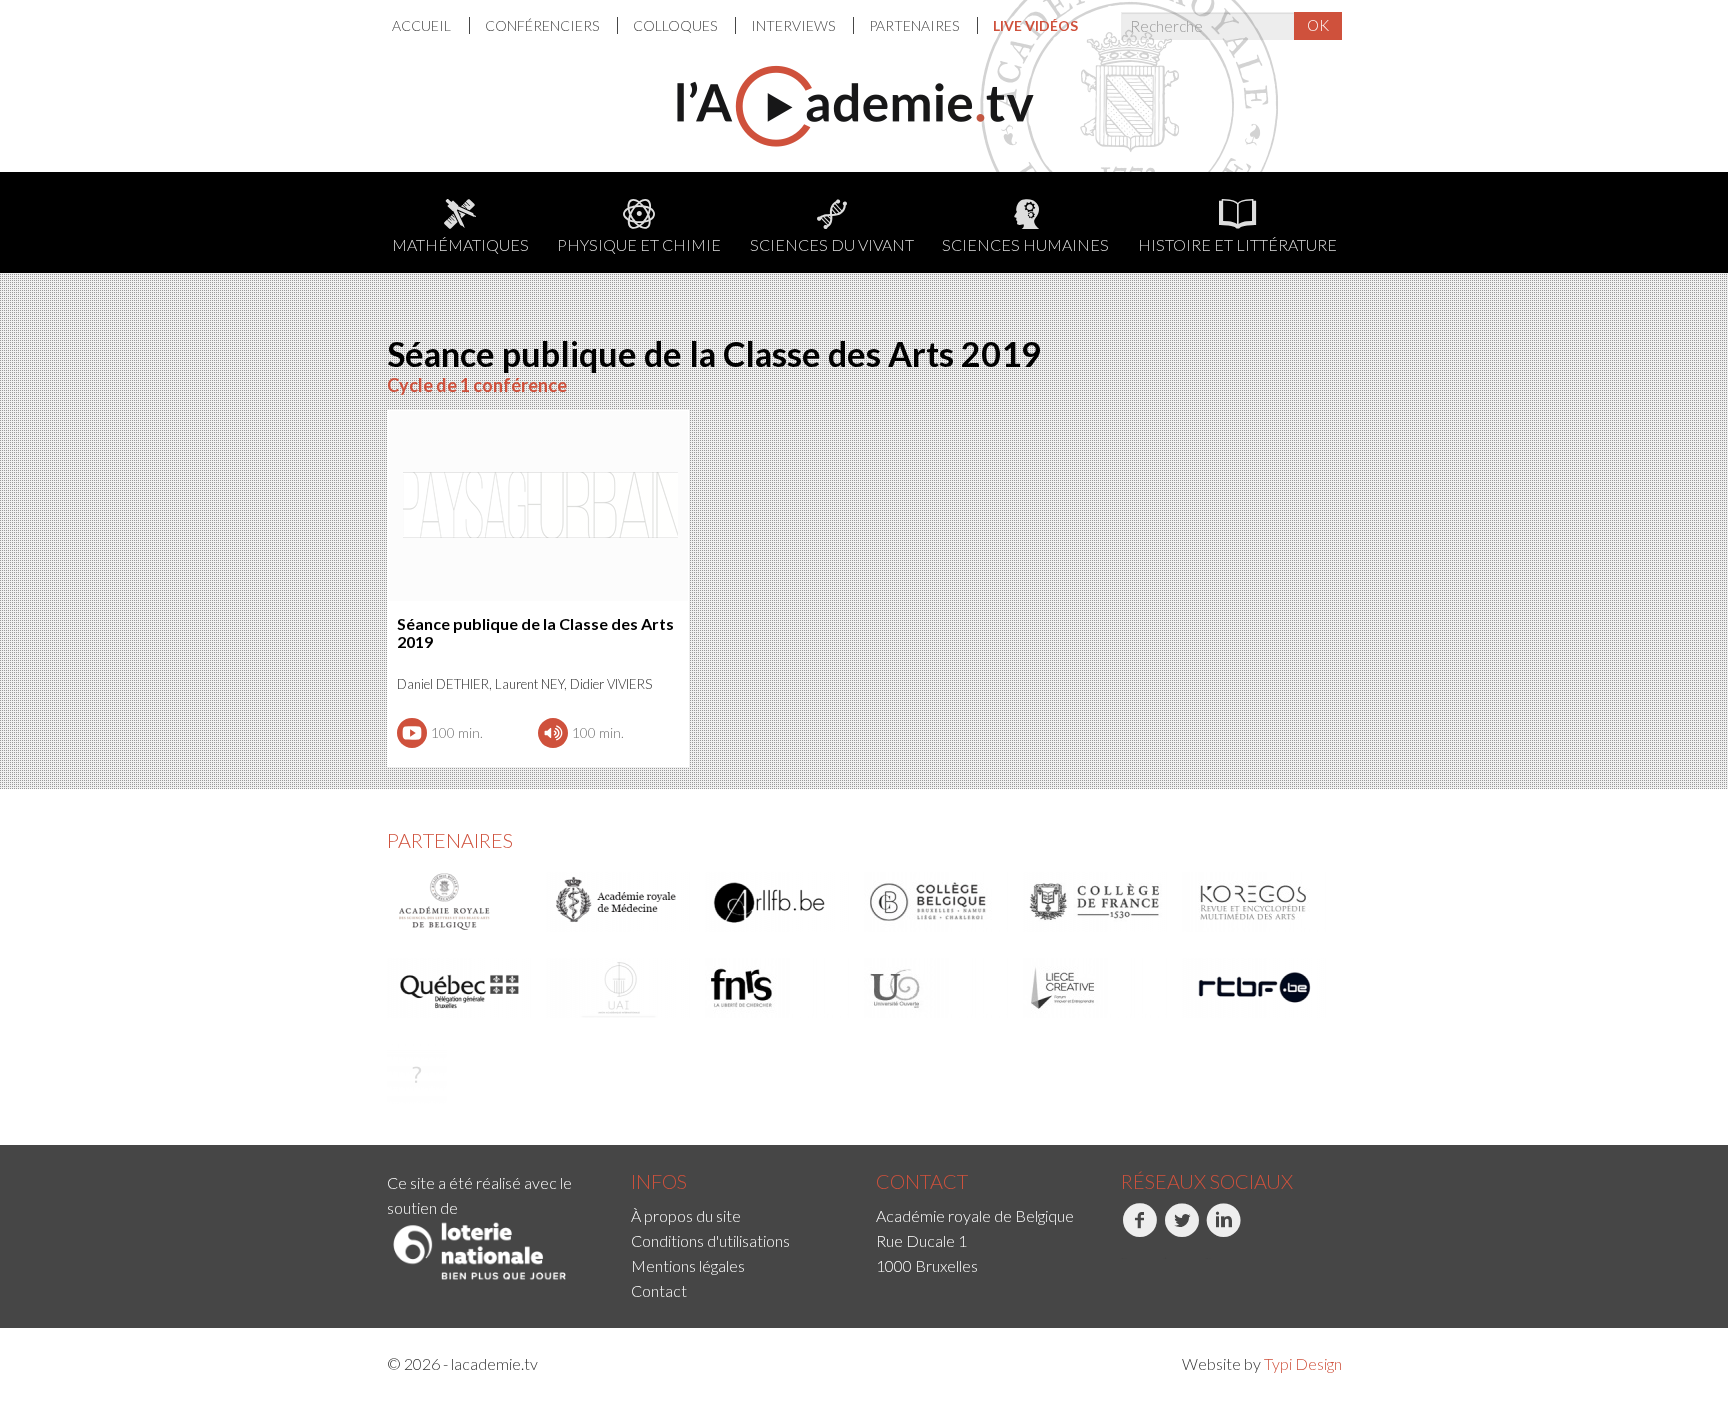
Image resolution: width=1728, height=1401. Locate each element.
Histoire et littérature (1237, 244)
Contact (659, 1290)
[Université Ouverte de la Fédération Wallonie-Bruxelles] (937, 988)
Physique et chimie (639, 244)
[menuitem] (431, 25)
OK (1318, 25)
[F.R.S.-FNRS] (778, 988)
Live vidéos (1035, 25)
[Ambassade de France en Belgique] (417, 1074)
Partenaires (915, 25)
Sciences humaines (1025, 244)
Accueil (423, 25)
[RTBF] (1255, 988)
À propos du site (686, 1215)
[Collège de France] (1096, 902)
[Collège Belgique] (937, 902)
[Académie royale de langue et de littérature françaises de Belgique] (778, 902)
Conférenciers (543, 25)
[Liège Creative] (1096, 988)
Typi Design (1303, 1363)
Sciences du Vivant (832, 244)
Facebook (1123, 1258)
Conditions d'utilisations (710, 1240)
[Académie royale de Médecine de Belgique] (619, 902)
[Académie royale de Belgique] (460, 902)
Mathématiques (460, 244)
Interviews (794, 25)
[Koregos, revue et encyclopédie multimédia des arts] (1255, 902)
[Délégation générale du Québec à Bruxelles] (460, 988)
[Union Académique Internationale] (619, 988)
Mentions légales (688, 1265)
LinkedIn (1208, 1258)
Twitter (1164, 1258)
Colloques (676, 25)
